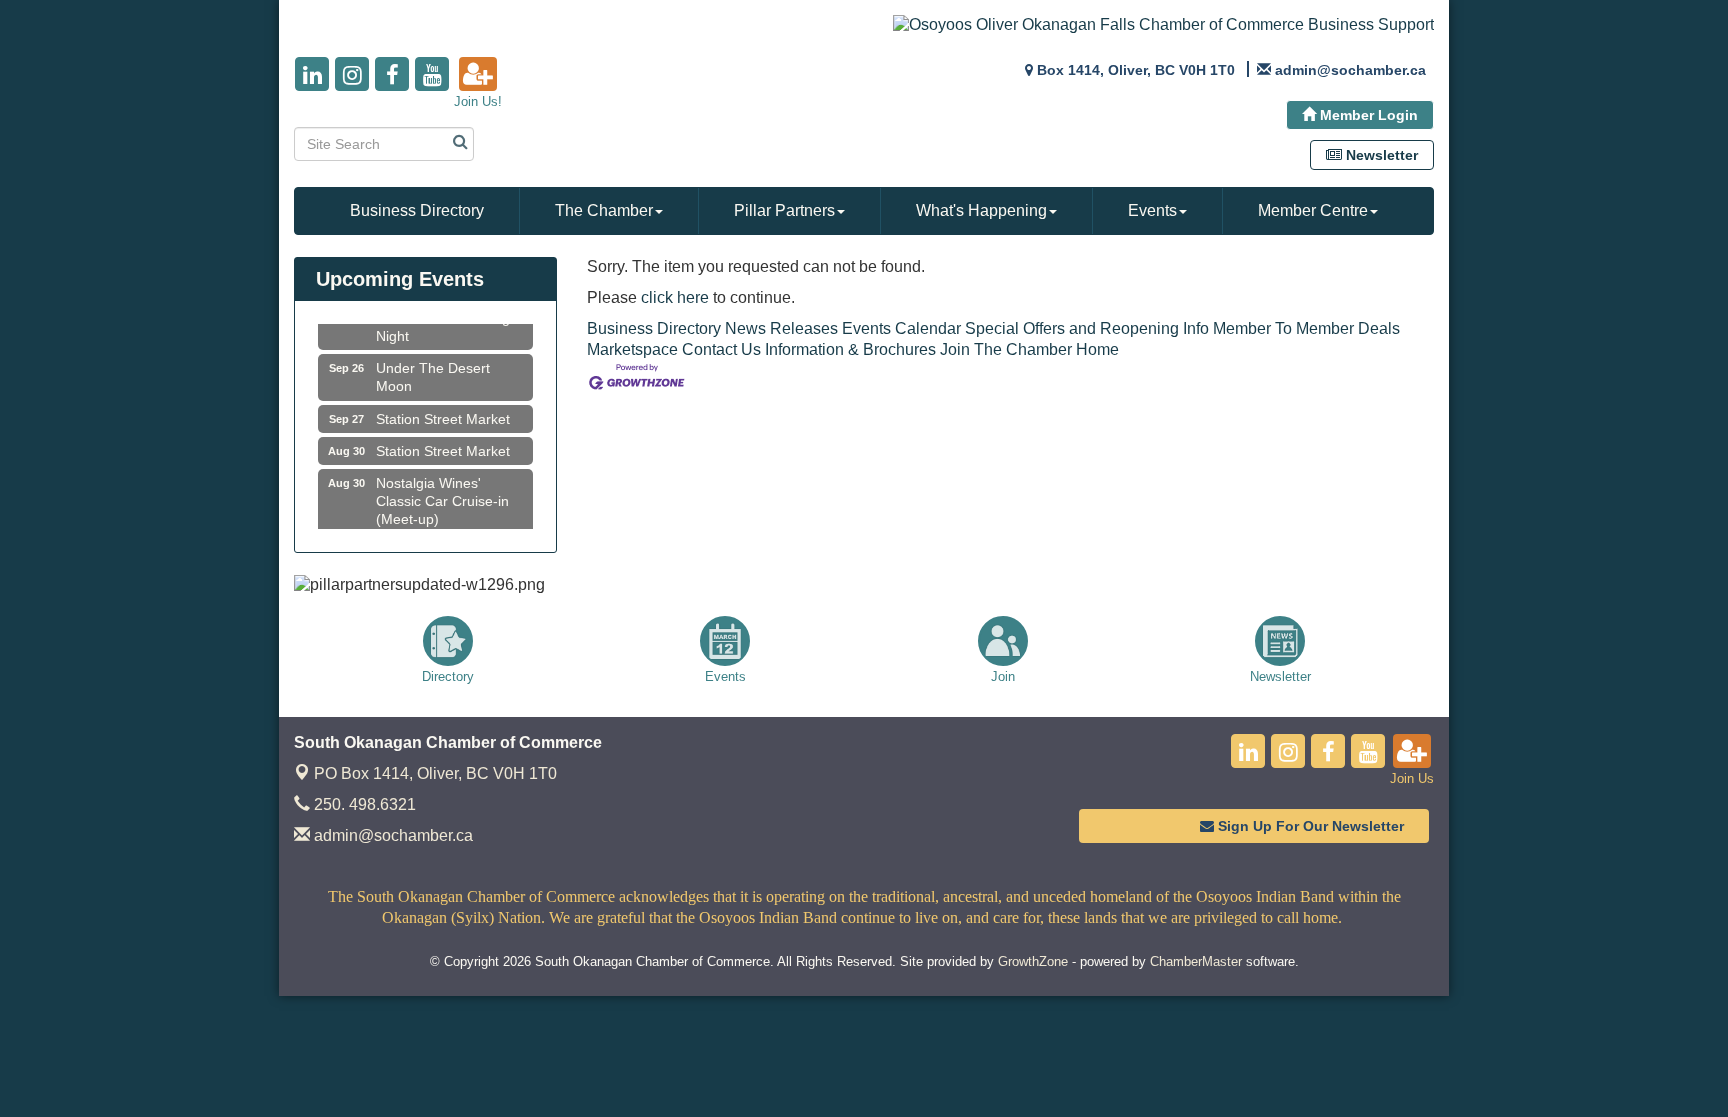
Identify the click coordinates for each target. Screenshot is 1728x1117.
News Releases (781, 328)
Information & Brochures (850, 349)
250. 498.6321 (363, 804)
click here (675, 297)
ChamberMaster (1196, 961)
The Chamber (604, 210)
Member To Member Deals (1306, 328)
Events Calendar (901, 328)
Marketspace (632, 349)
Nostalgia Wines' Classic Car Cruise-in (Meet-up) (442, 494)
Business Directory (417, 210)
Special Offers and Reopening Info (1087, 328)
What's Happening (981, 210)
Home (1097, 349)
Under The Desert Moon (433, 370)
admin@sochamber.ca (391, 835)
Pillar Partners (784, 210)
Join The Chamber (1006, 349)
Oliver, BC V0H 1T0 (435, 773)
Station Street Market (443, 412)
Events (1152, 210)
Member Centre (1313, 210)
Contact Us (721, 349)
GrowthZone (1033, 961)
